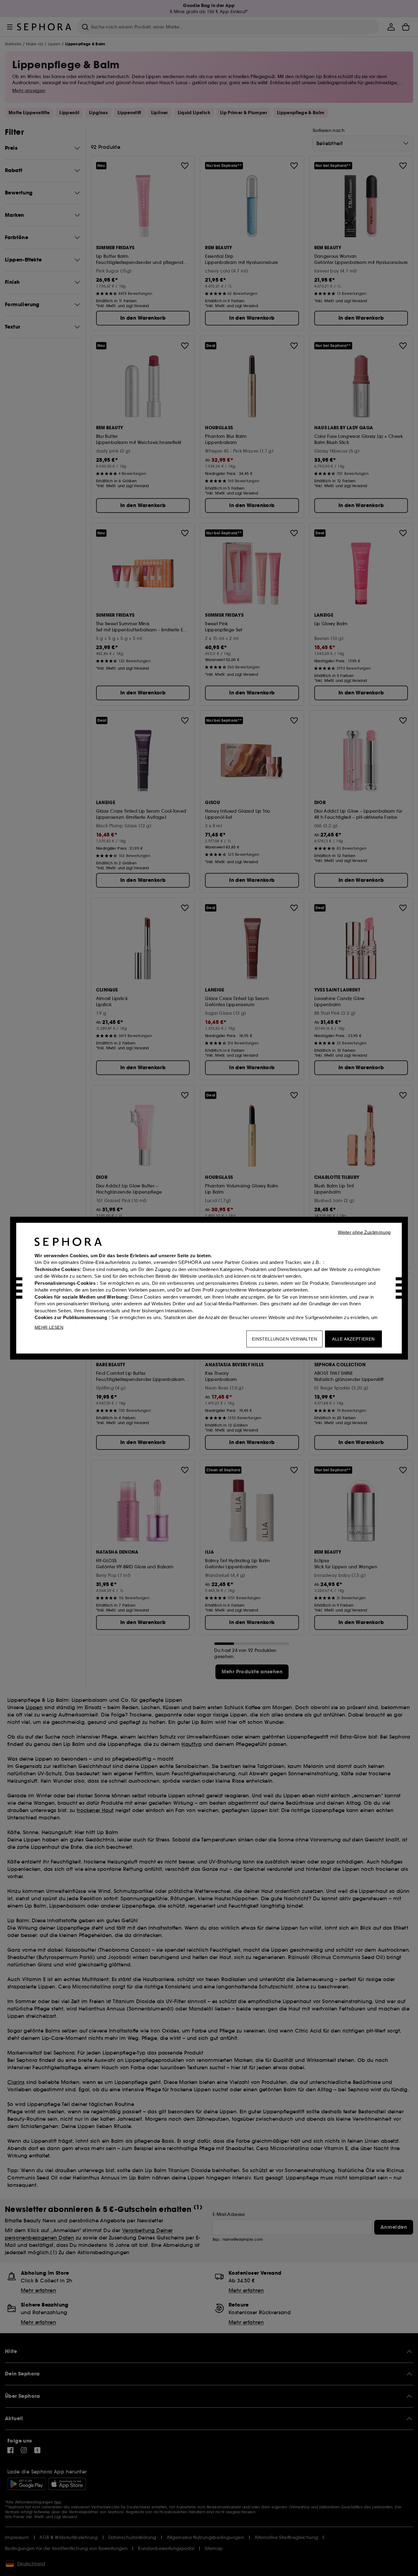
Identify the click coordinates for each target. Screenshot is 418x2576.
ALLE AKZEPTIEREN (353, 1339)
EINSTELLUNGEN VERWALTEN (284, 1339)
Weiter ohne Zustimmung (364, 1232)
